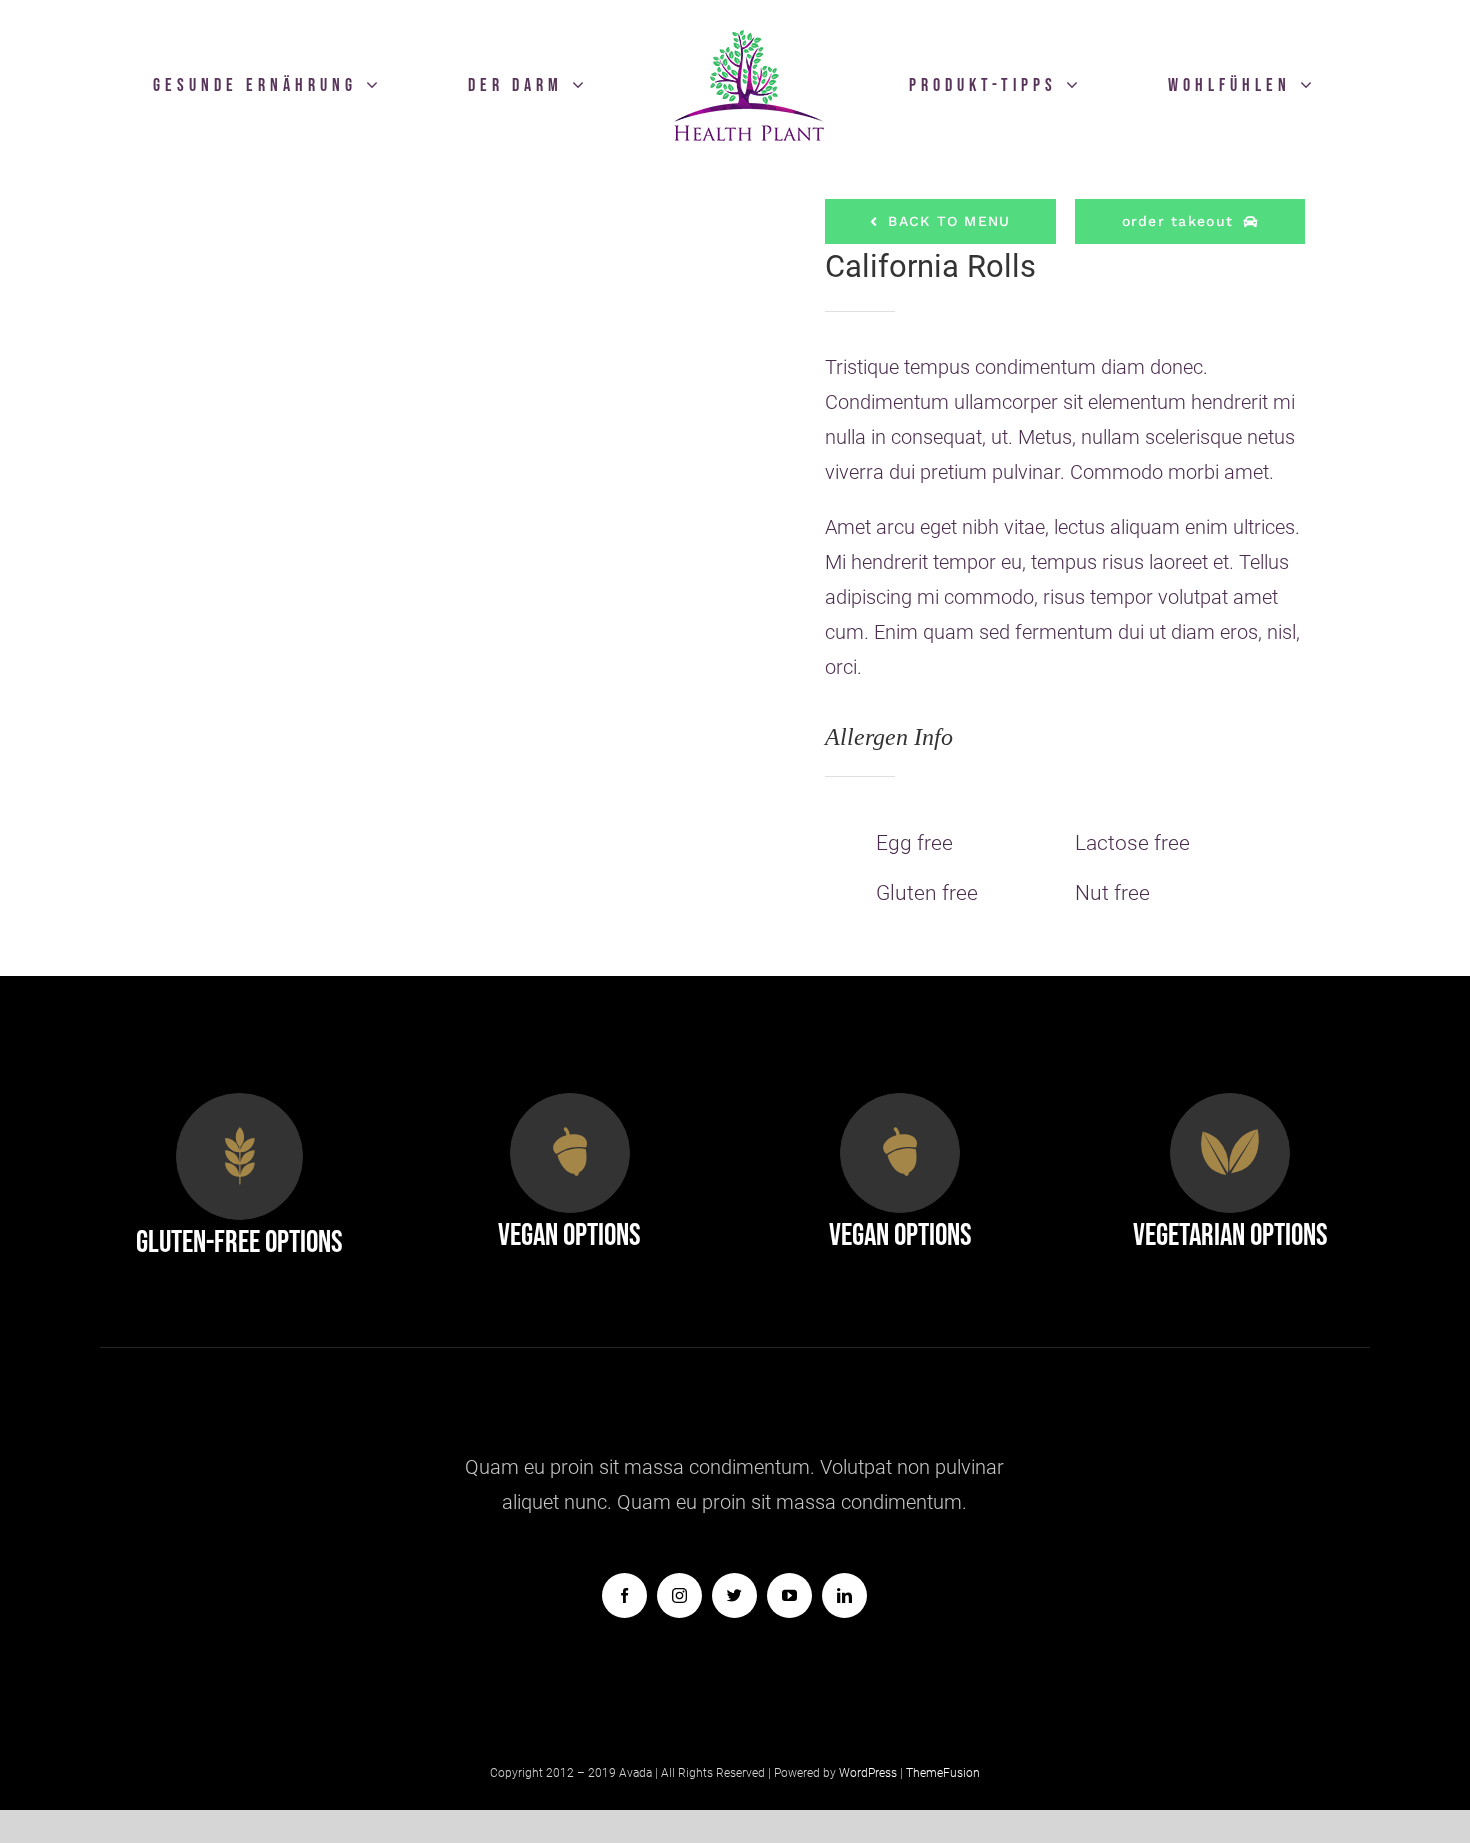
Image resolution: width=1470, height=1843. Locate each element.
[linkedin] (844, 1595)
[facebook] (624, 1595)
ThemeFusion (943, 1773)
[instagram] (679, 1595)
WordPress (869, 1773)
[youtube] (789, 1595)
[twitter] (734, 1595)
